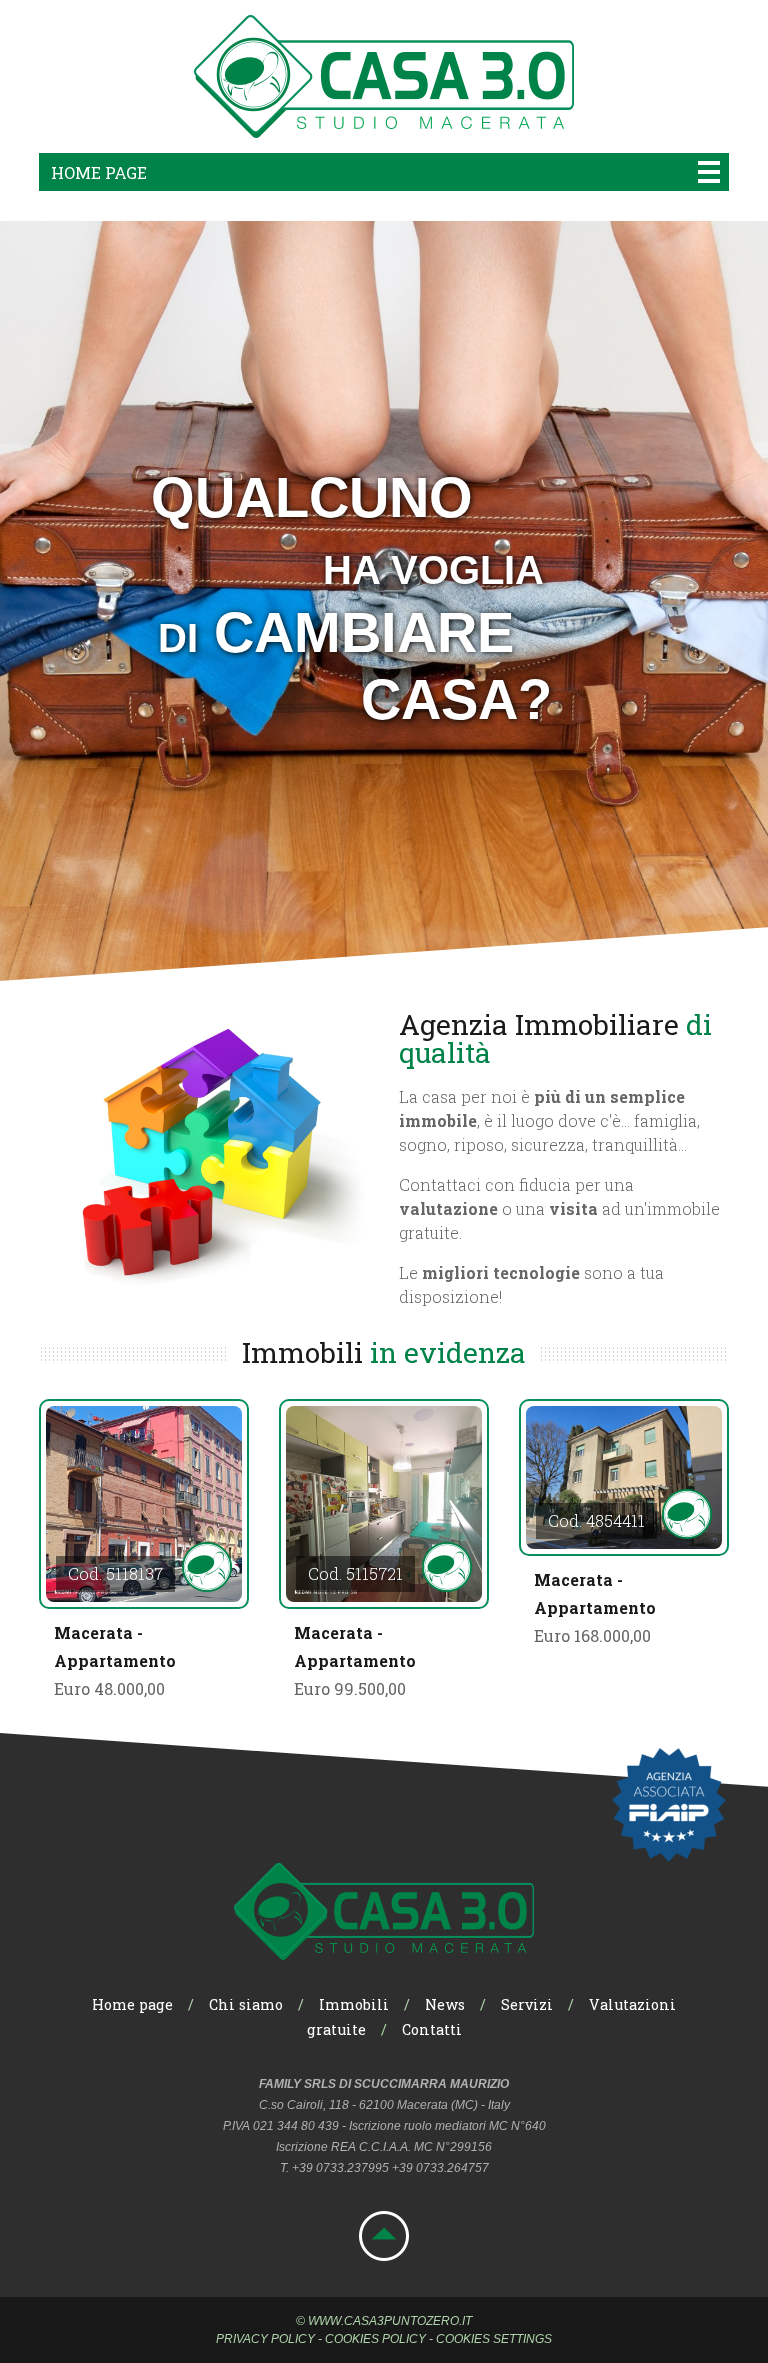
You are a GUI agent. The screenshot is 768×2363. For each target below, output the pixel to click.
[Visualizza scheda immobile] (144, 1504)
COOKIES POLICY (375, 2339)
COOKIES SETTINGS (494, 2339)
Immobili (354, 2004)
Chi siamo (246, 2004)
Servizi (527, 2004)
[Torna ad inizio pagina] (384, 2254)
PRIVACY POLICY (265, 2339)
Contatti (432, 2029)
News (445, 2004)
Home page (99, 172)
